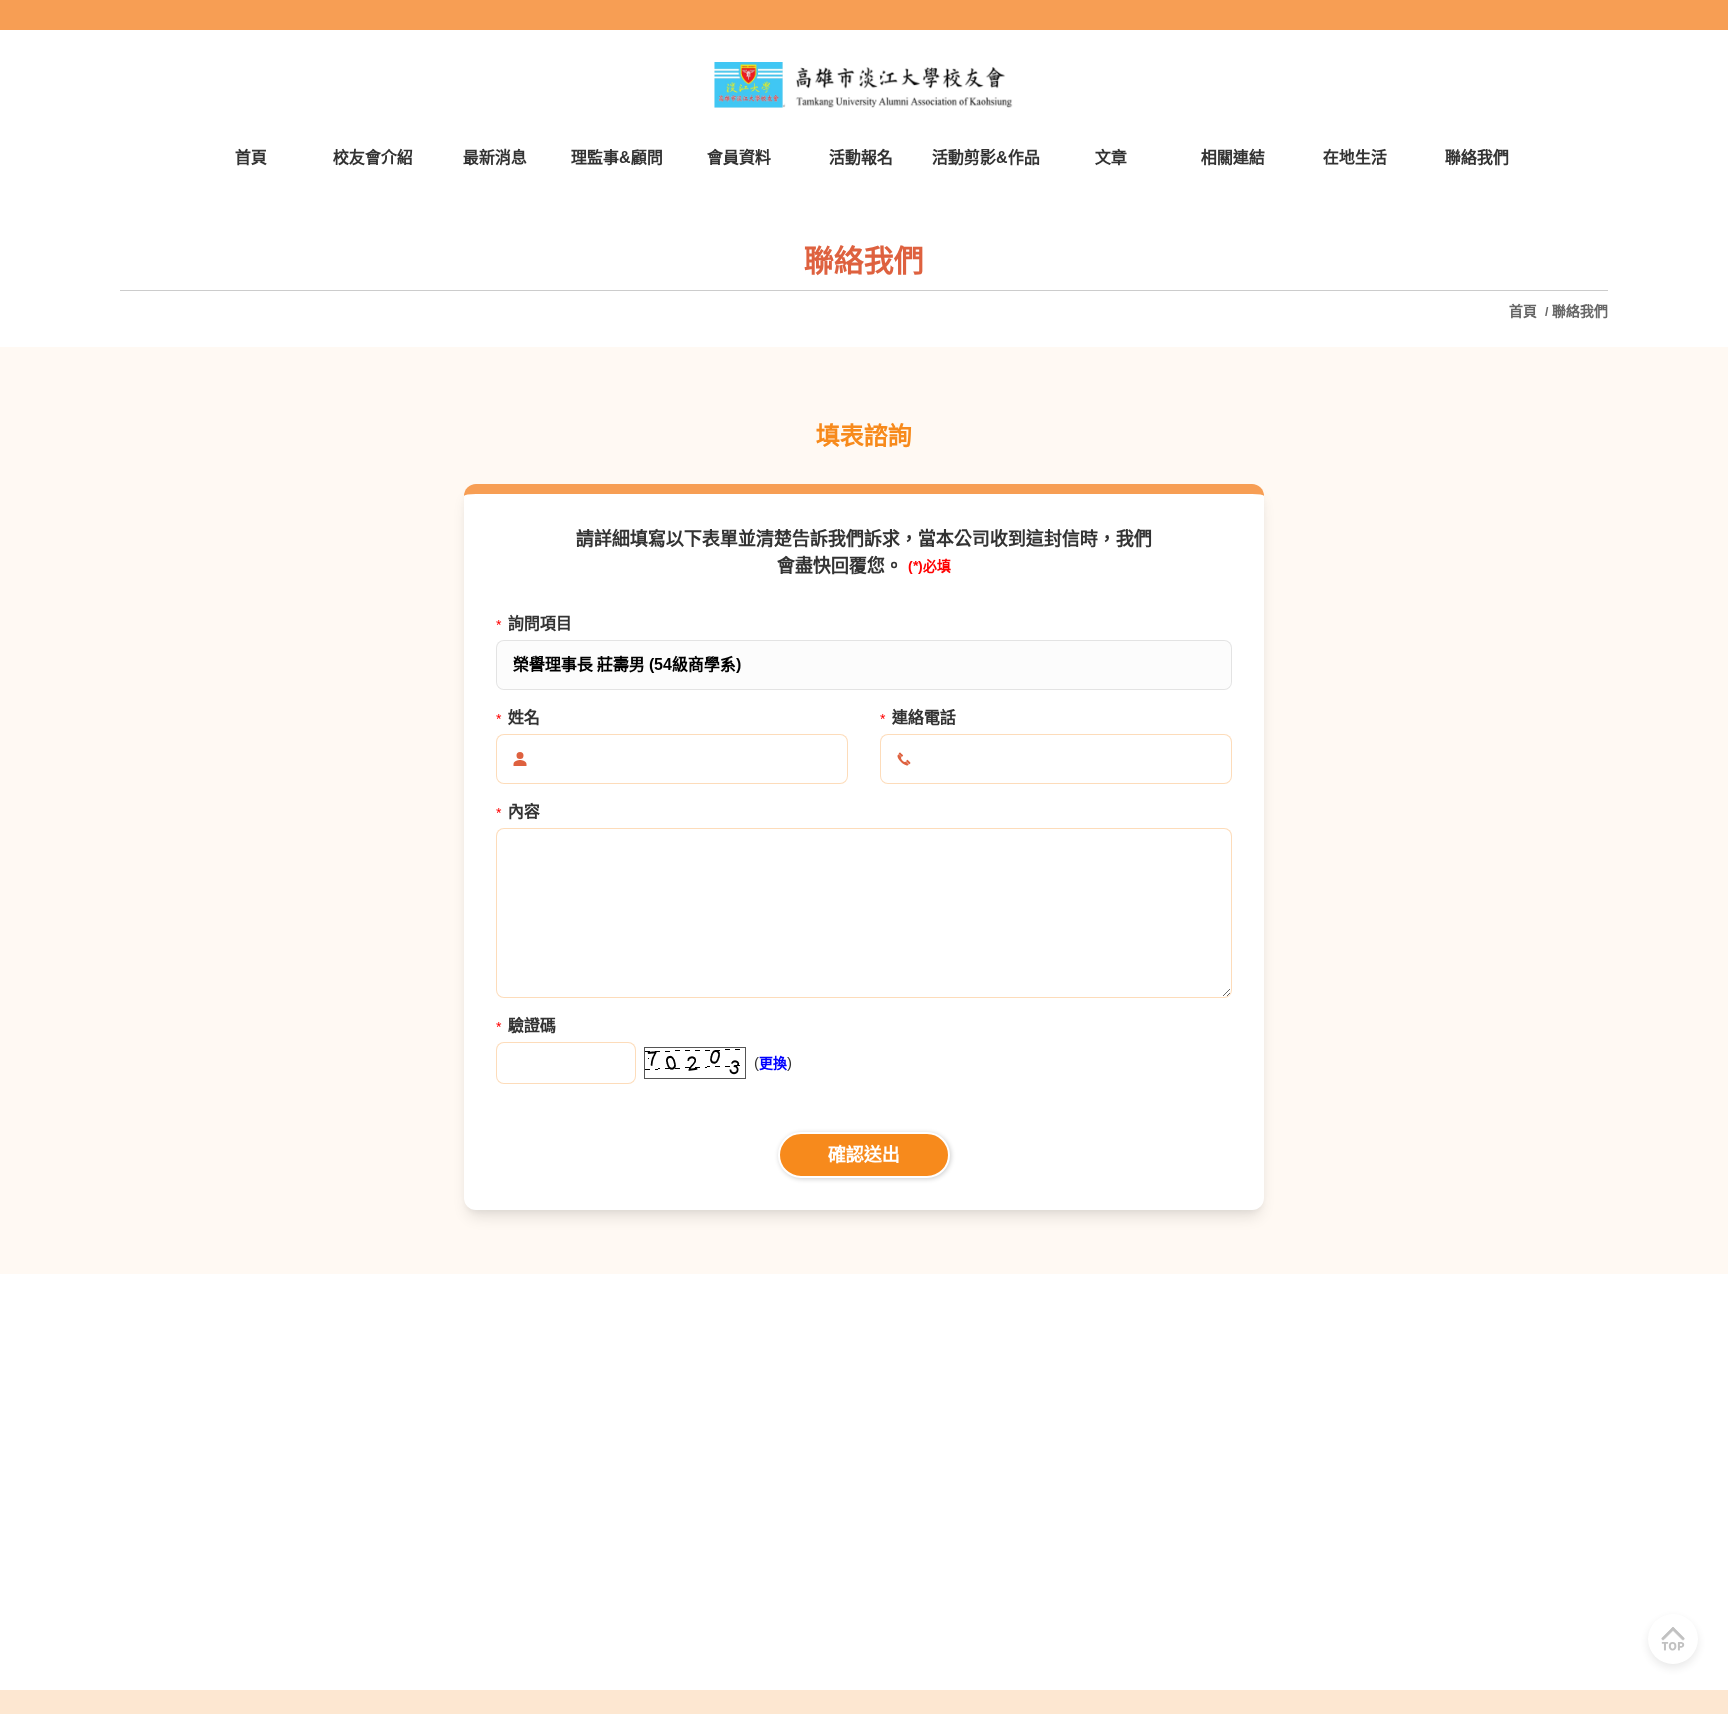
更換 (773, 1063)
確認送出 (864, 1155)
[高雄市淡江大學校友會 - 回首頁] (864, 85)
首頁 (1525, 311)
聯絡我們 (1580, 311)
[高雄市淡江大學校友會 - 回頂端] (1673, 1639)
